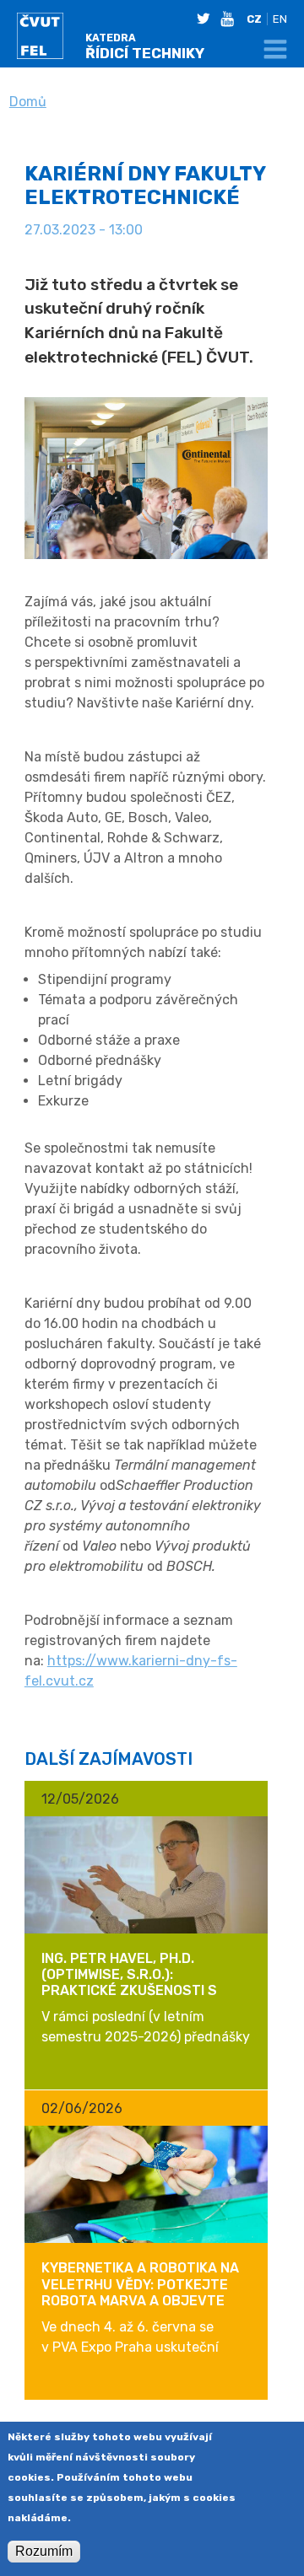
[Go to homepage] (49, 39)
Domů (28, 102)
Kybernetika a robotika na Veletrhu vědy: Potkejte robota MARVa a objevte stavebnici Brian (140, 2292)
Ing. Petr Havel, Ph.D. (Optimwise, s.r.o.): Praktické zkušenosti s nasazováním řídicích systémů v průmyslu (129, 1991)
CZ (254, 19)
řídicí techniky (145, 47)
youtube (231, 19)
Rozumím (44, 2551)
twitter (207, 19)
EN (280, 19)
